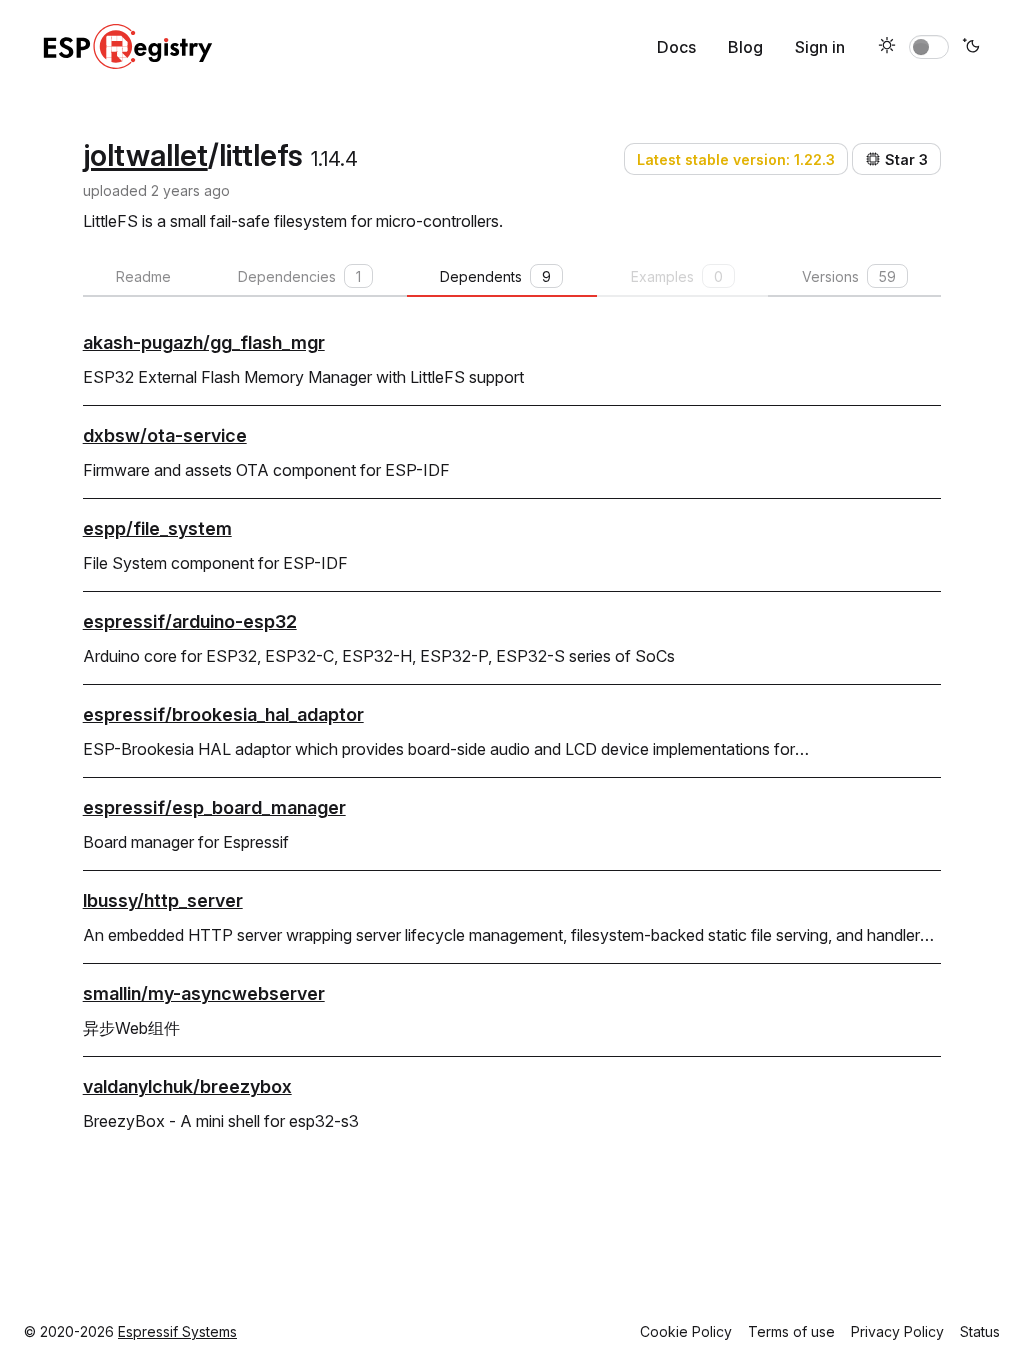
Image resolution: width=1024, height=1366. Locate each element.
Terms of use (791, 1331)
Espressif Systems (177, 1331)
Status (980, 1331)
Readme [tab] (143, 276)
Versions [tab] (849, 276)
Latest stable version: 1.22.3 (736, 159)
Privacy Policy (897, 1331)
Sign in (820, 47)
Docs (676, 47)
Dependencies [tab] (299, 276)
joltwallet (145, 155)
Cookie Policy (686, 1331)
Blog (745, 47)
